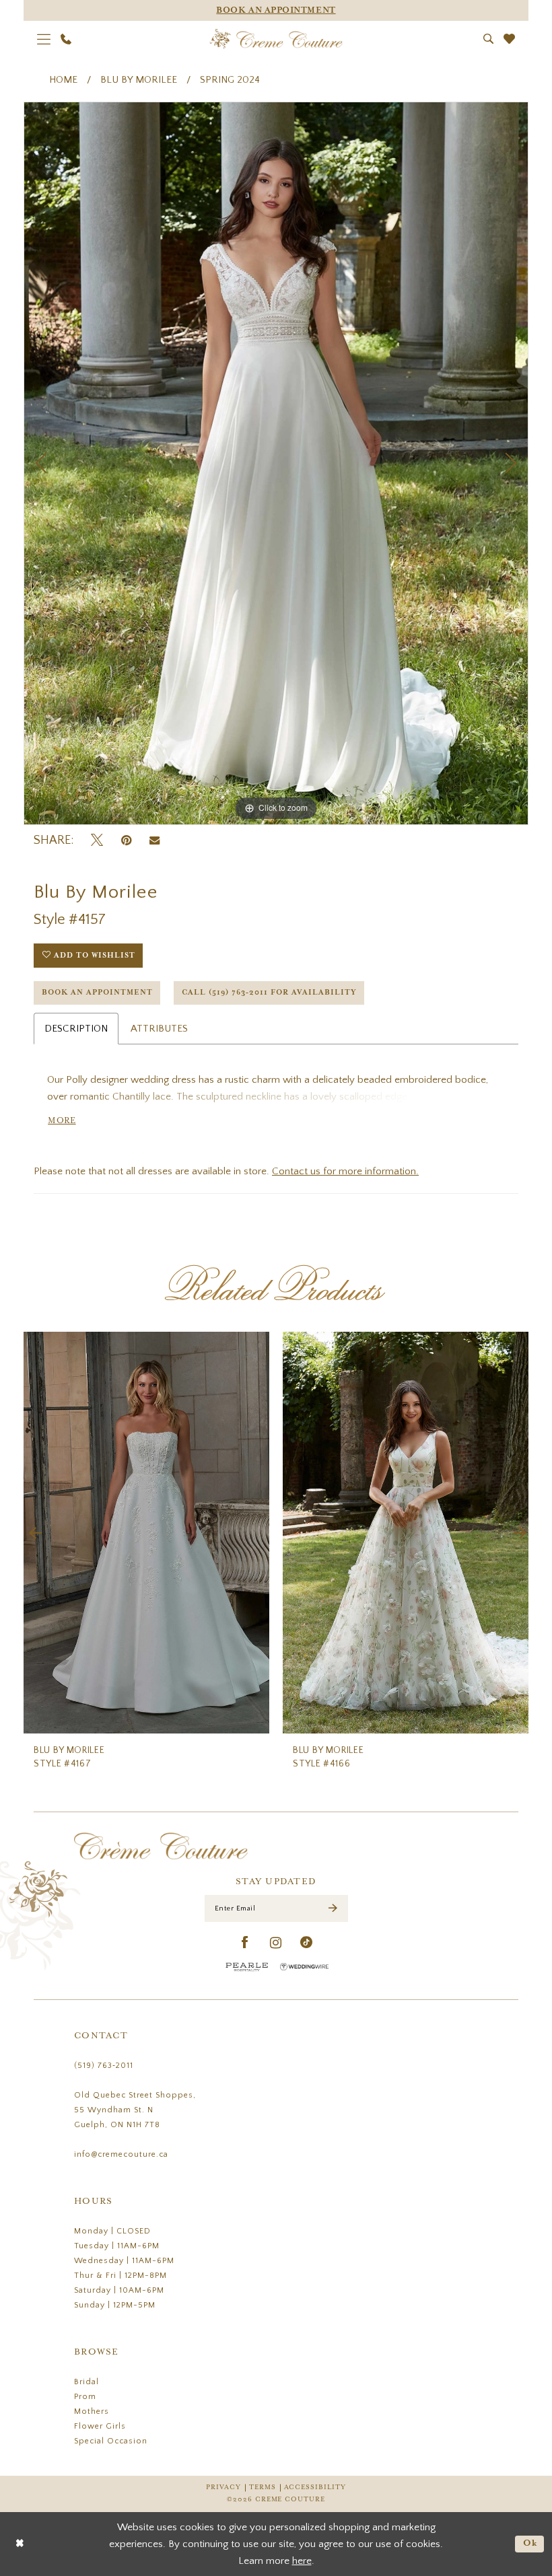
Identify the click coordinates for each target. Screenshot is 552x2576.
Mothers (92, 2411)
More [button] (62, 1121)
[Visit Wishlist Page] (510, 39)
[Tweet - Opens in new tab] (97, 841)
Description (76, 1029)
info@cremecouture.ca (121, 2154)
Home (63, 80)
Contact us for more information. (345, 1171)
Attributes (159, 1029)
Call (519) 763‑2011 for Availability (269, 993)
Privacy (223, 2488)
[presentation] (146, 1533)
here (302, 2561)
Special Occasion (111, 2441)
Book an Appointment (97, 993)
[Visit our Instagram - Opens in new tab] (276, 1943)
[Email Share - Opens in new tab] (154, 840)
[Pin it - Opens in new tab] (126, 841)
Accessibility (315, 2488)
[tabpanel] (276, 463)
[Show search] (489, 39)
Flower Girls (100, 2426)
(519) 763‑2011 (104, 2066)
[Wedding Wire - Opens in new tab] (304, 1967)
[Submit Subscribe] (333, 1909)
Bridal (87, 2382)
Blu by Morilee (139, 80)
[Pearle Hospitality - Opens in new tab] (247, 1967)
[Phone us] (66, 39)
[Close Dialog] (20, 2544)
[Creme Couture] (276, 39)
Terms (263, 2488)
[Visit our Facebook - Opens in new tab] (245, 1943)
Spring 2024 (230, 80)
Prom (85, 2397)
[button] (44, 39)
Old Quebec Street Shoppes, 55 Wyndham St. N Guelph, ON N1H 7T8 (135, 2110)
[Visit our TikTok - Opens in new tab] (307, 1943)
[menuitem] (44, 39)
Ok (530, 2543)
